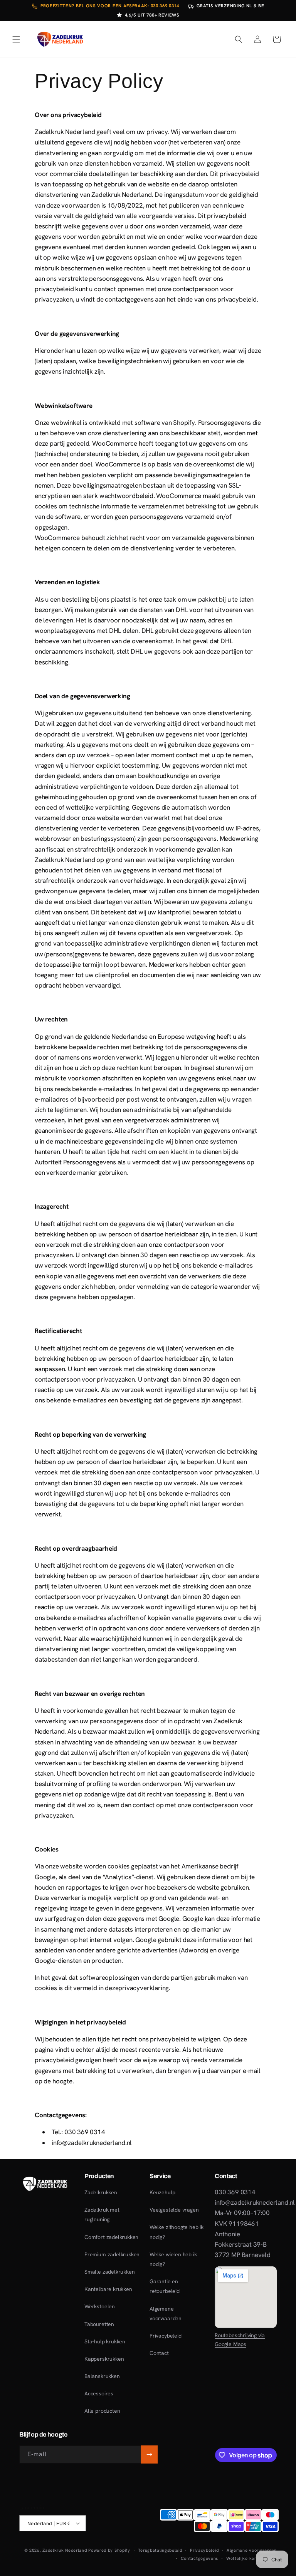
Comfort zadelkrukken (111, 2237)
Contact (159, 2353)
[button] (16, 39)
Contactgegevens (200, 2558)
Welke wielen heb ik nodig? (173, 2259)
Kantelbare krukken (108, 2289)
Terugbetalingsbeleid (160, 2550)
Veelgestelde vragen (174, 2210)
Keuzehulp (162, 2192)
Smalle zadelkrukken (109, 2272)
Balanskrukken (102, 2376)
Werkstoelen (100, 2306)
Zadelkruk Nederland (65, 2550)
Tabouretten (99, 2324)
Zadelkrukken (101, 2192)
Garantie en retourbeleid (165, 2286)
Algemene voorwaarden (166, 2314)
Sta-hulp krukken (105, 2341)
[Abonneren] (149, 2454)
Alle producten (102, 2411)
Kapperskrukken (104, 2359)
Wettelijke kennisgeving (251, 2558)
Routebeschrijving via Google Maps (240, 2340)
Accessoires (99, 2393)
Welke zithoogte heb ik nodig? (177, 2232)
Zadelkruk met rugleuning (102, 2215)
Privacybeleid (166, 2336)
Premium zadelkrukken (112, 2254)
